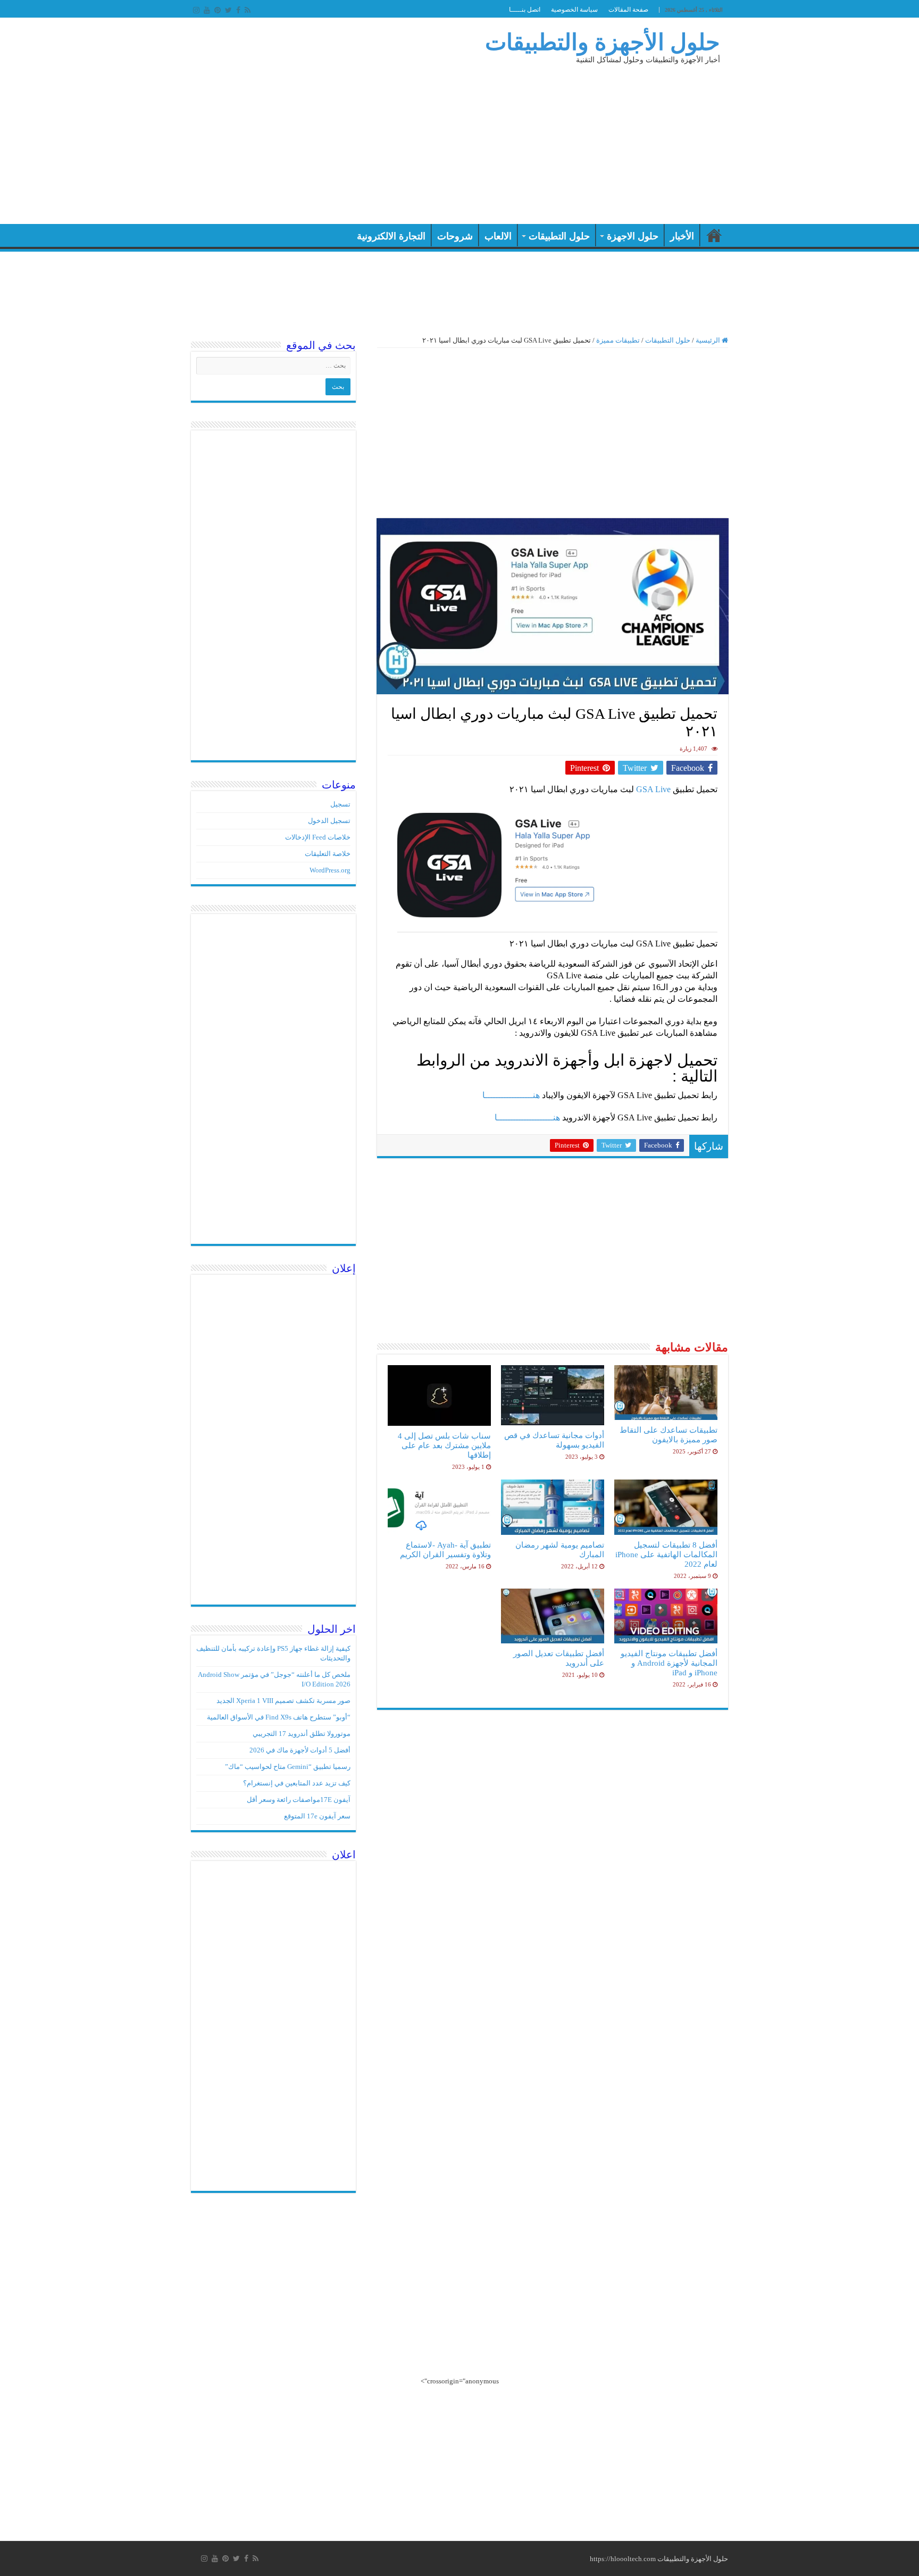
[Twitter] (228, 10)
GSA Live (654, 789)
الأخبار (682, 236)
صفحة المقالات (628, 10)
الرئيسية (714, 235)
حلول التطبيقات (559, 236)
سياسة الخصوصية (574, 10)
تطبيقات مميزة (618, 340)
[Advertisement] (392, 139)
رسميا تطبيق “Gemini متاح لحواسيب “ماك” (288, 1767)
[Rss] (248, 10)
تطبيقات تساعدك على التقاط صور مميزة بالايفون (669, 1435)
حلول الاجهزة (633, 236)
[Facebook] (238, 10)
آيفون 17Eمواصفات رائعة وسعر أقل (299, 1800)
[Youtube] (207, 10)
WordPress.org (330, 870)
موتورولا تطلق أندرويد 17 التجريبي (302, 1734)
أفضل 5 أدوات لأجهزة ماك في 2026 (300, 1750)
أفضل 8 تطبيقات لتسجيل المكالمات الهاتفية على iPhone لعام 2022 (666, 1554)
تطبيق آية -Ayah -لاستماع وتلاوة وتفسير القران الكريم (445, 1549)
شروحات (455, 236)
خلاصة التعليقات (328, 854)
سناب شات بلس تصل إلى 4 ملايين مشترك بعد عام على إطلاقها (444, 1445)
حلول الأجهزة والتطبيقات (603, 42)
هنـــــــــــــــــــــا (527, 1117)
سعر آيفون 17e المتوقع (317, 1816)
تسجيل (340, 804)
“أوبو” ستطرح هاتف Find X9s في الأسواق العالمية (279, 1717)
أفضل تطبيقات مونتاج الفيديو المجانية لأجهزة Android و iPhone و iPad (669, 1663)
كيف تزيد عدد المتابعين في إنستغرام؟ (297, 1783)
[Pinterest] (218, 10)
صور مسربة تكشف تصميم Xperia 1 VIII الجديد (283, 1701)
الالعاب (498, 236)
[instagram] (196, 10)
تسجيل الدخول (329, 821)
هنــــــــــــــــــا (511, 1095)
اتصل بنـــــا (525, 10)
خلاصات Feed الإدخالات (318, 837)
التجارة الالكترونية (391, 236)
